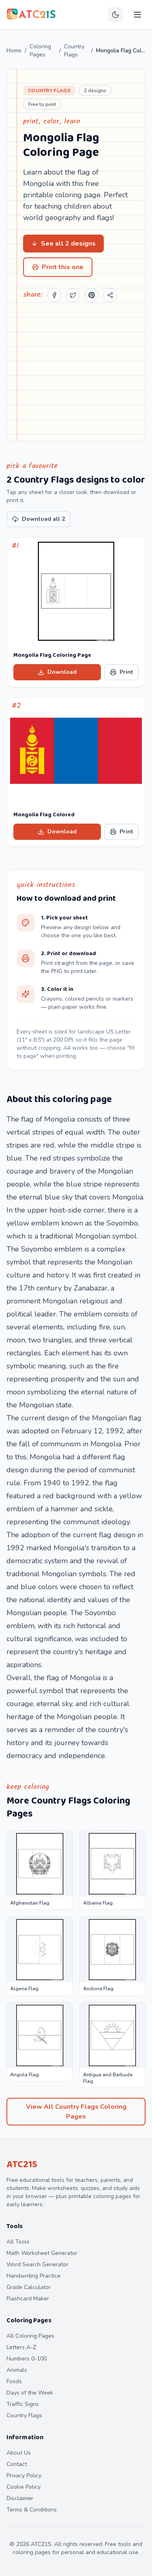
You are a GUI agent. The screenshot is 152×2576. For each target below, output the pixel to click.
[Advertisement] (76, 370)
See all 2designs (68, 244)
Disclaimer (20, 2498)
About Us (19, 2453)
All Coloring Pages (30, 2336)
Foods (14, 2381)
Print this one (63, 267)
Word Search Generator (37, 2264)
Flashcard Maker (28, 2299)
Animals (17, 2370)
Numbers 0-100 (27, 2359)
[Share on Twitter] (73, 295)
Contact (17, 2464)
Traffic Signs (23, 2404)
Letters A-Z (21, 2347)
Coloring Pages (40, 51)
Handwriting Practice (33, 2276)
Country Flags (74, 51)
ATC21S (22, 2165)
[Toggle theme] (116, 15)
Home (14, 51)
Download (62, 672)
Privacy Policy (24, 2476)
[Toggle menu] (137, 15)
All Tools (18, 2242)
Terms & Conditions (32, 2510)
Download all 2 (43, 519)
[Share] (110, 295)
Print (126, 672)
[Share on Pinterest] (92, 295)
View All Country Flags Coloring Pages (76, 2112)
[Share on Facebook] (54, 295)
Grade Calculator (29, 2287)
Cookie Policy (24, 2487)
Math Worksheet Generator (42, 2253)
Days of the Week (30, 2393)
